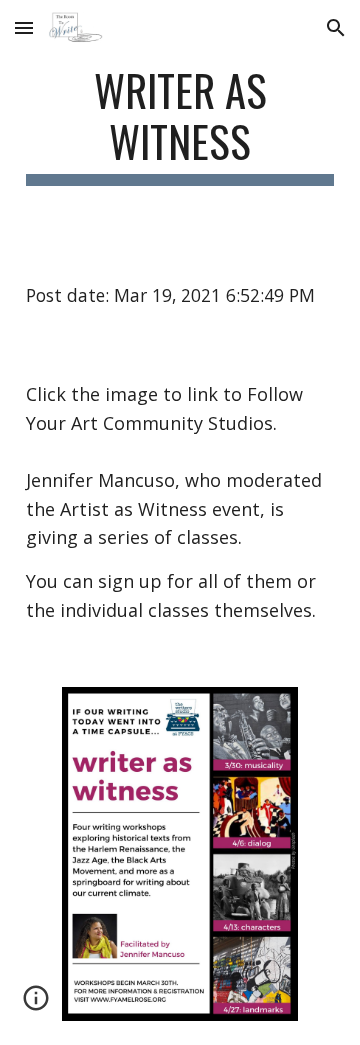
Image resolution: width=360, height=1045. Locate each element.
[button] (24, 27)
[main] (180, 125)
